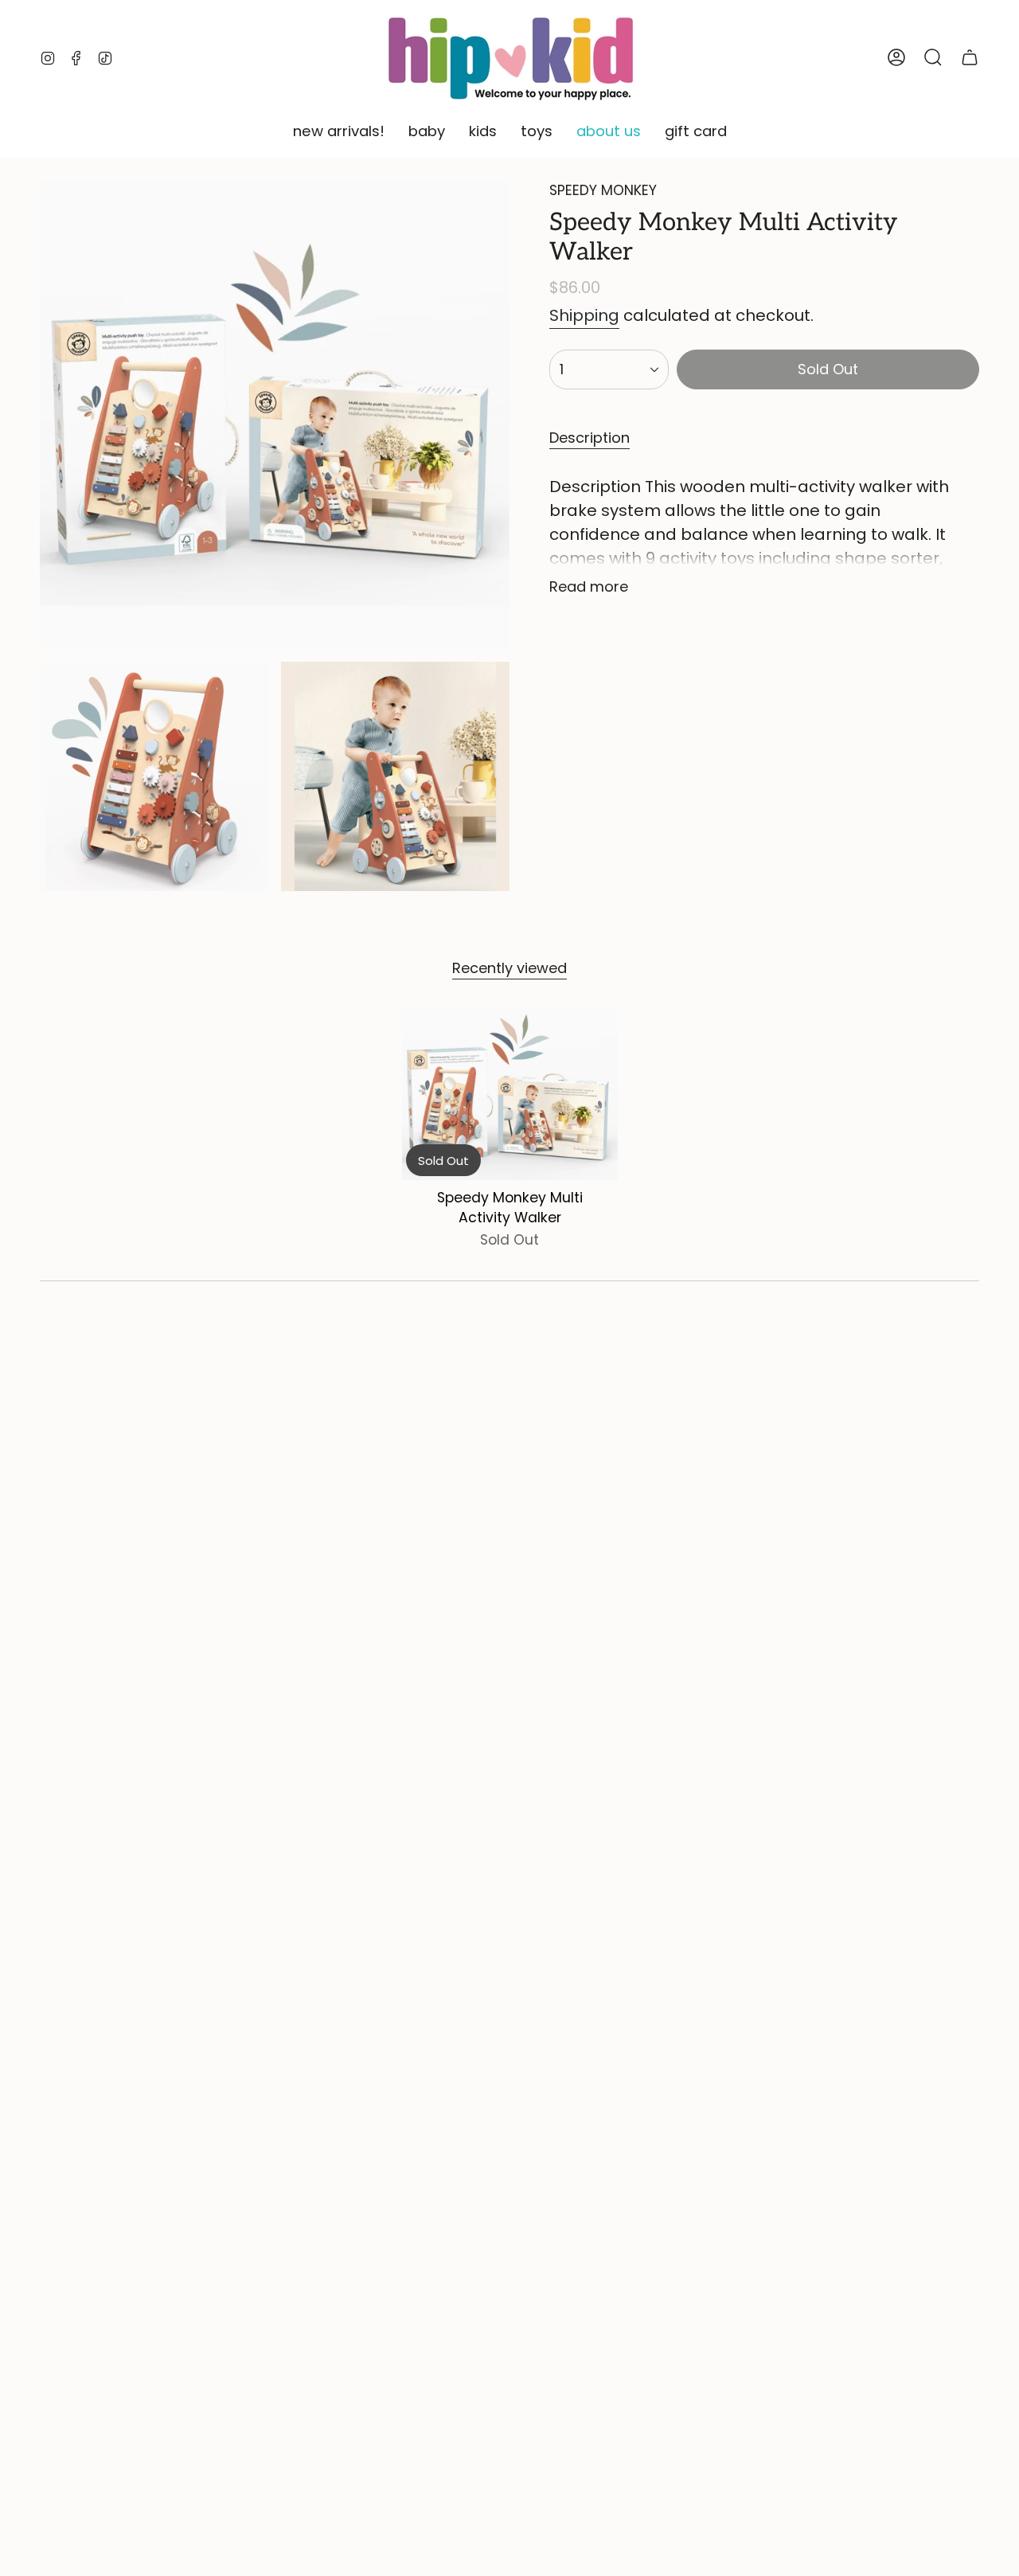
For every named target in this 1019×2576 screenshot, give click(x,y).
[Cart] (970, 57)
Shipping (584, 315)
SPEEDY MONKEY (603, 190)
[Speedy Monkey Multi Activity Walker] (510, 1095)
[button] (339, 132)
